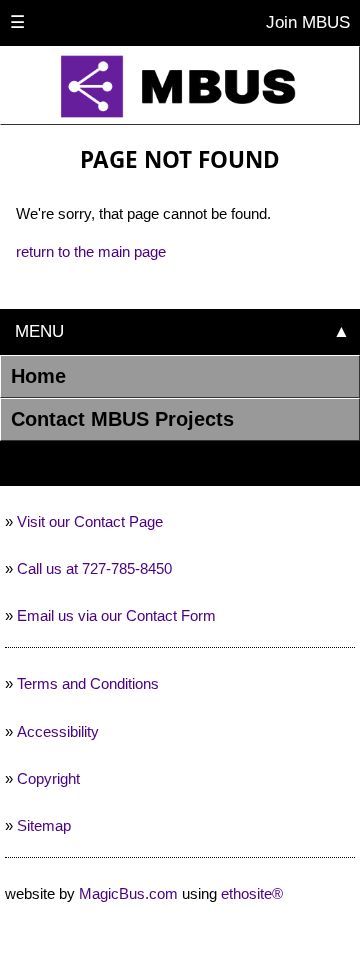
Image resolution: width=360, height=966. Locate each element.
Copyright (48, 778)
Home (38, 376)
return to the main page (91, 251)
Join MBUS (305, 22)
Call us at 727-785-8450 (94, 568)
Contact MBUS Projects (122, 419)
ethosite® (252, 893)
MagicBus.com (128, 893)
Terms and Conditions (88, 683)
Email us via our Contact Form (116, 615)
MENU (37, 331)
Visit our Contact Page (90, 521)
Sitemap (44, 825)
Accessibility (58, 731)
